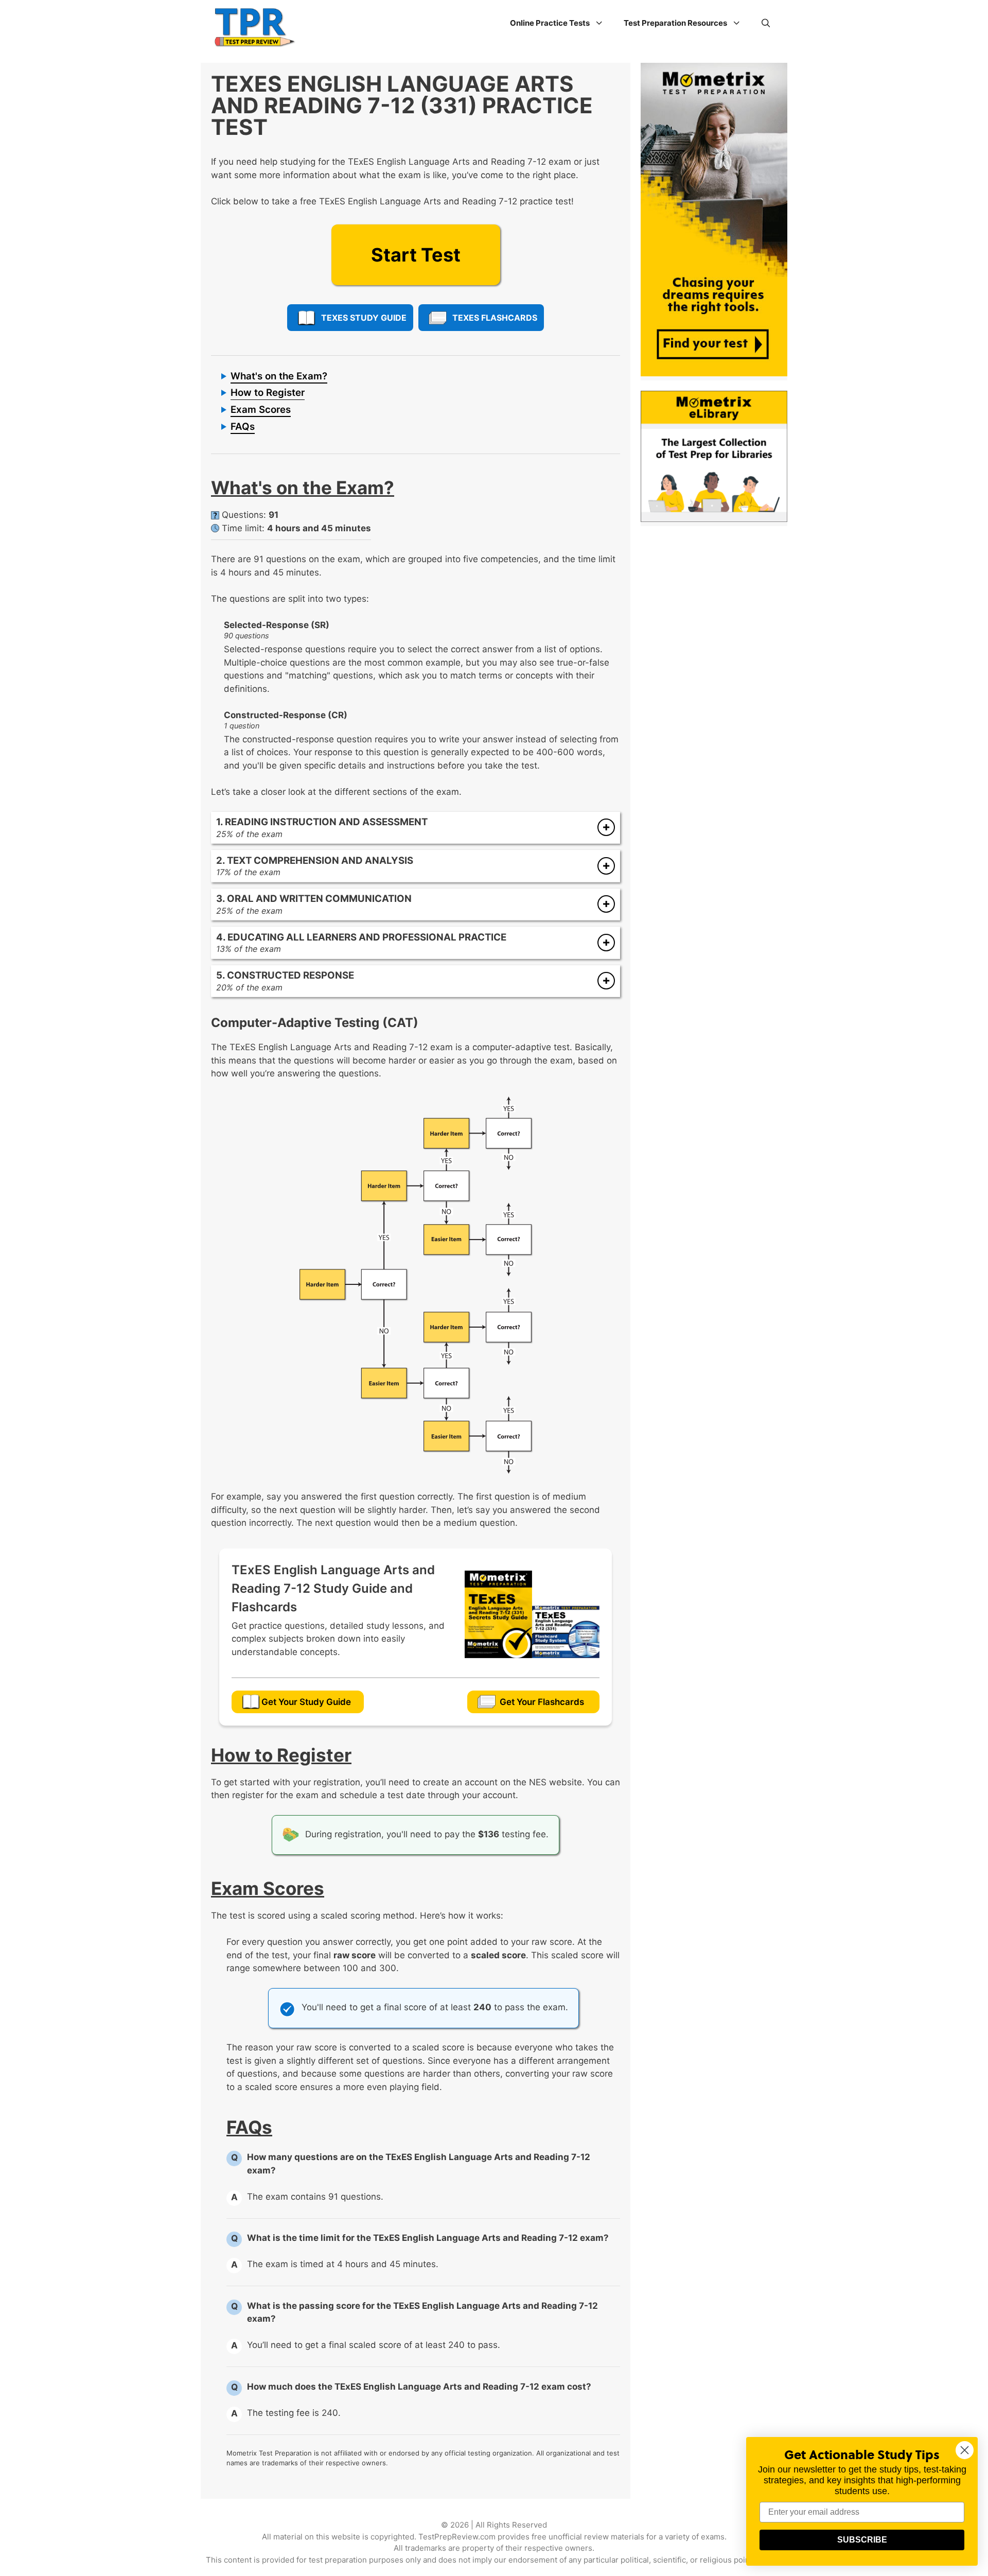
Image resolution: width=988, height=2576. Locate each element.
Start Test (416, 255)
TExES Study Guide (364, 318)
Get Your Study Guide (306, 1702)
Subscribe (862, 2540)
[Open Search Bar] (766, 23)
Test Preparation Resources (675, 23)
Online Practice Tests (550, 23)
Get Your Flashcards (542, 1702)
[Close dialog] (965, 2450)
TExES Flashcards (495, 318)
